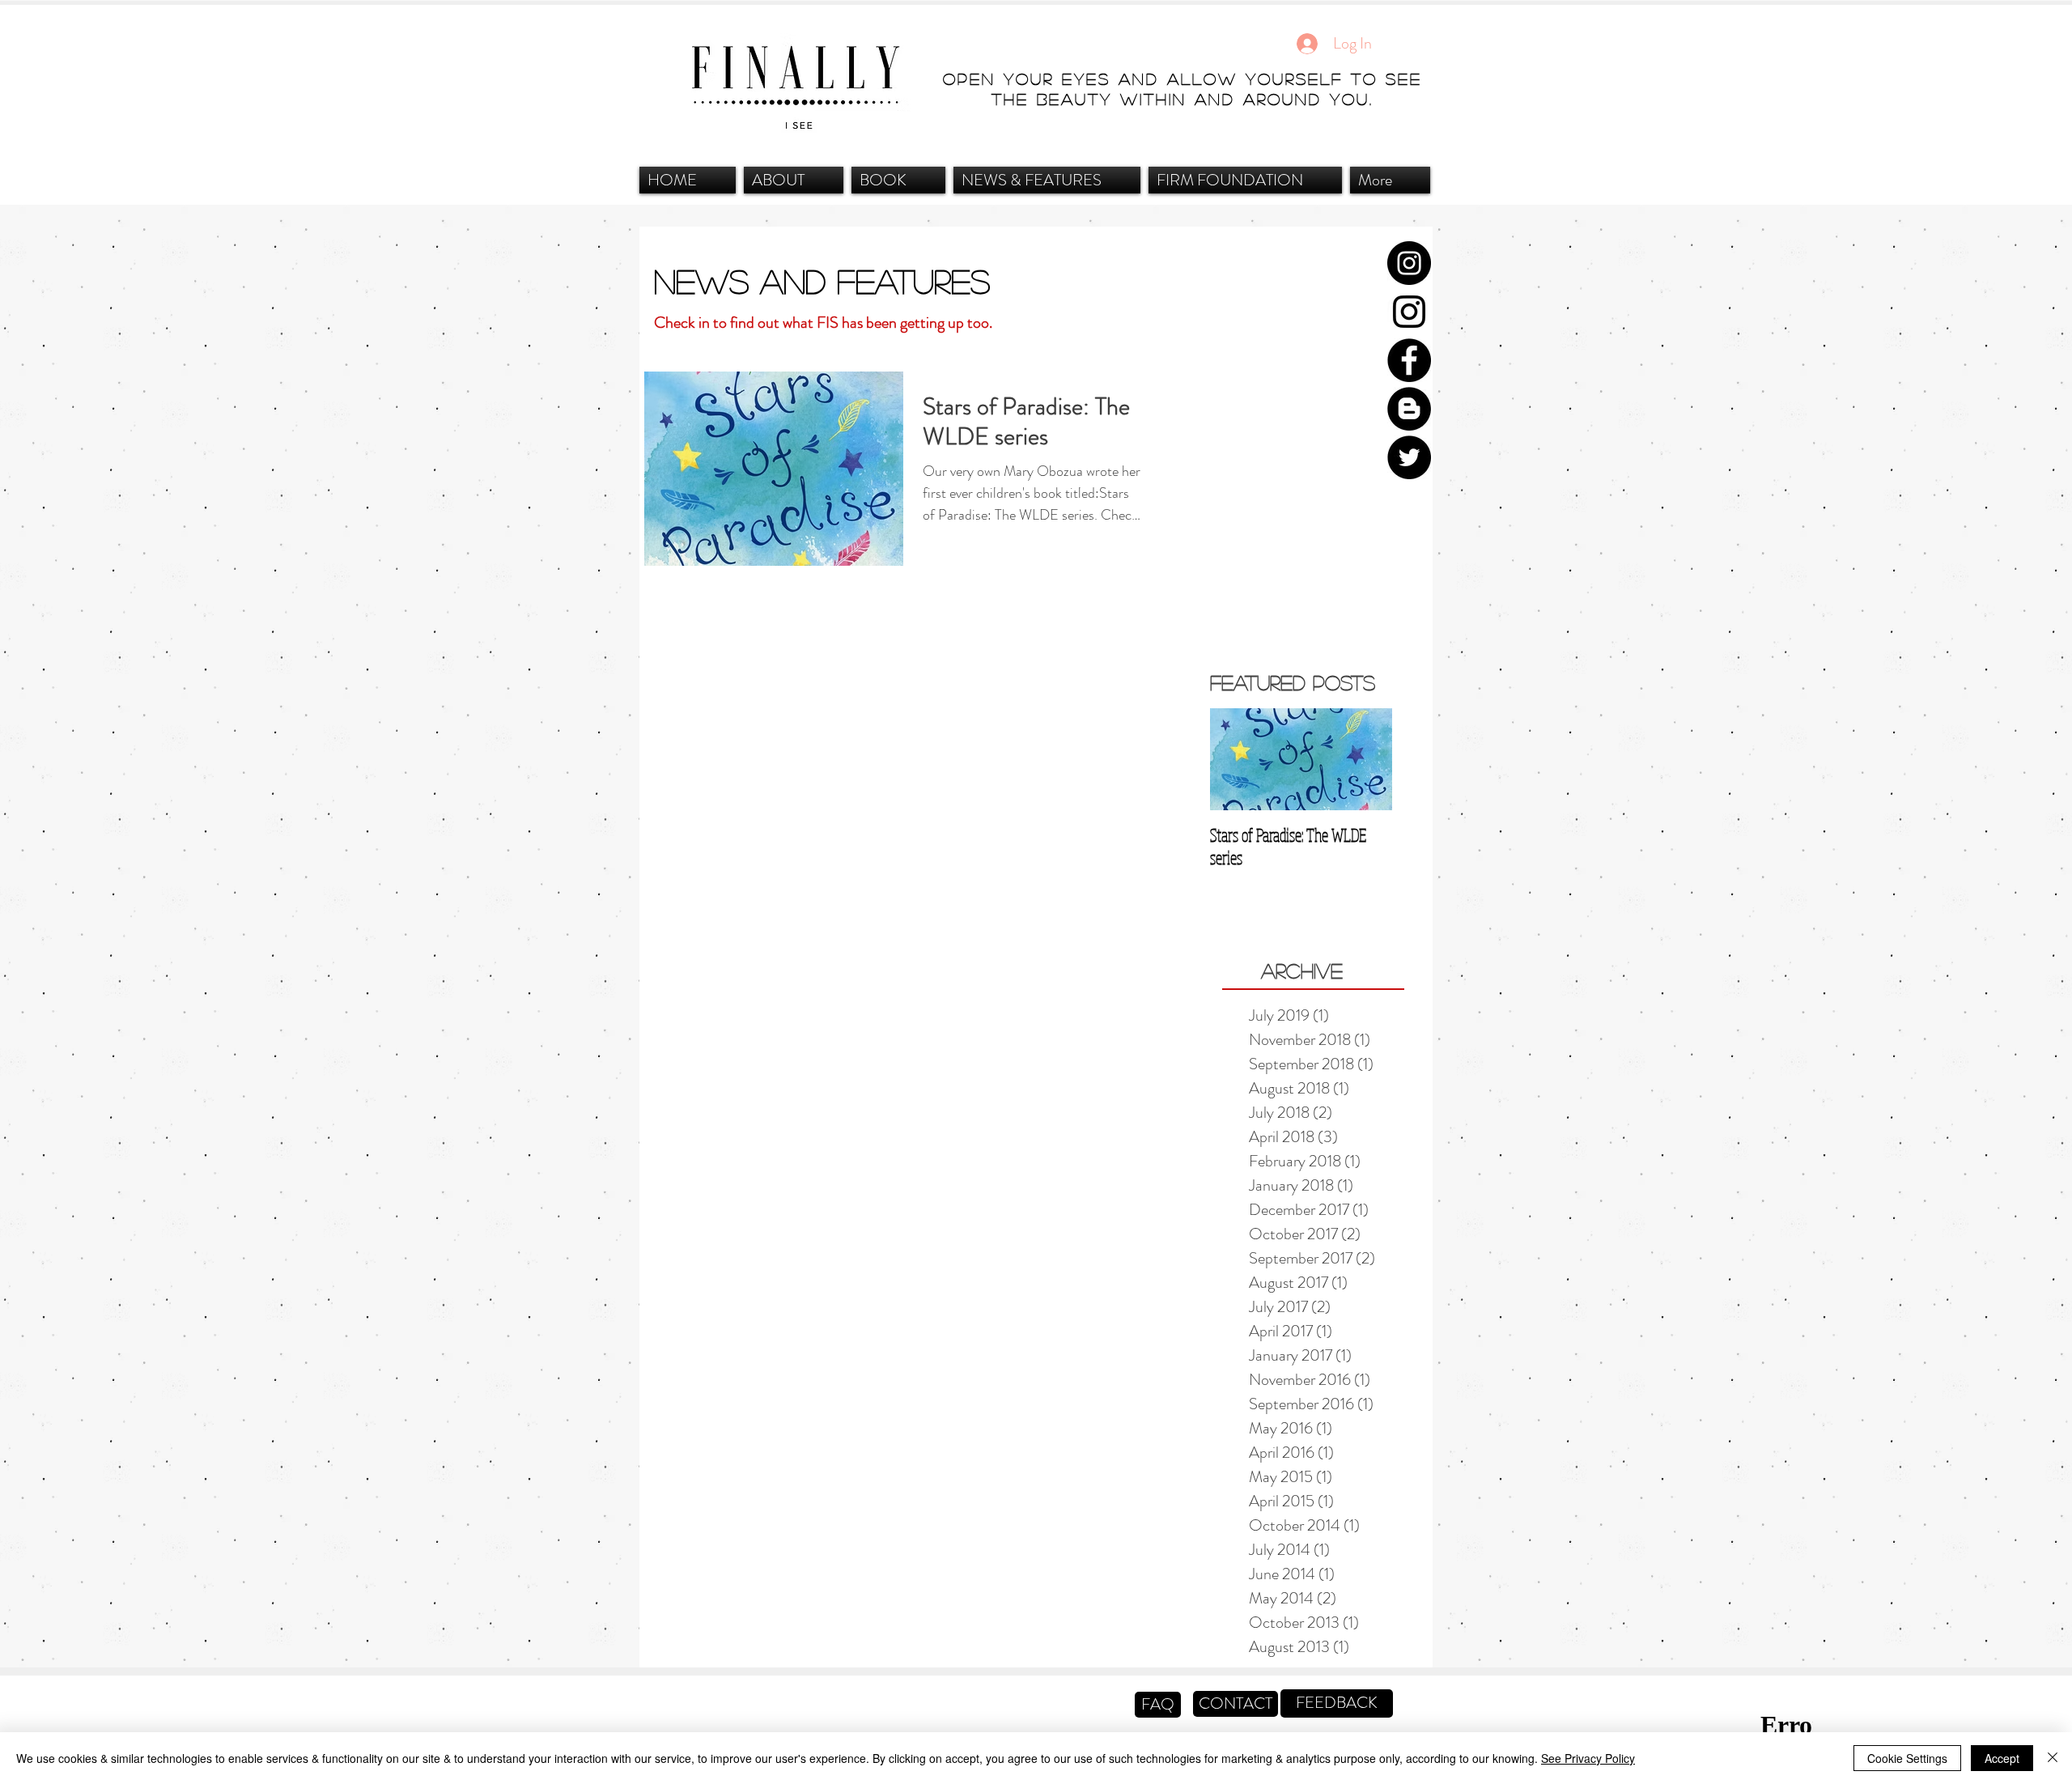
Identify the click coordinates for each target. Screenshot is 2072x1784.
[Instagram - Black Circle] (1409, 263)
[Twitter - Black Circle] (1409, 457)
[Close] (2053, 1758)
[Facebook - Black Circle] (1409, 360)
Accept (2002, 1758)
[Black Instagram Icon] (1409, 312)
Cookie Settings (1907, 1758)
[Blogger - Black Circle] (1409, 409)
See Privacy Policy (1588, 1758)
